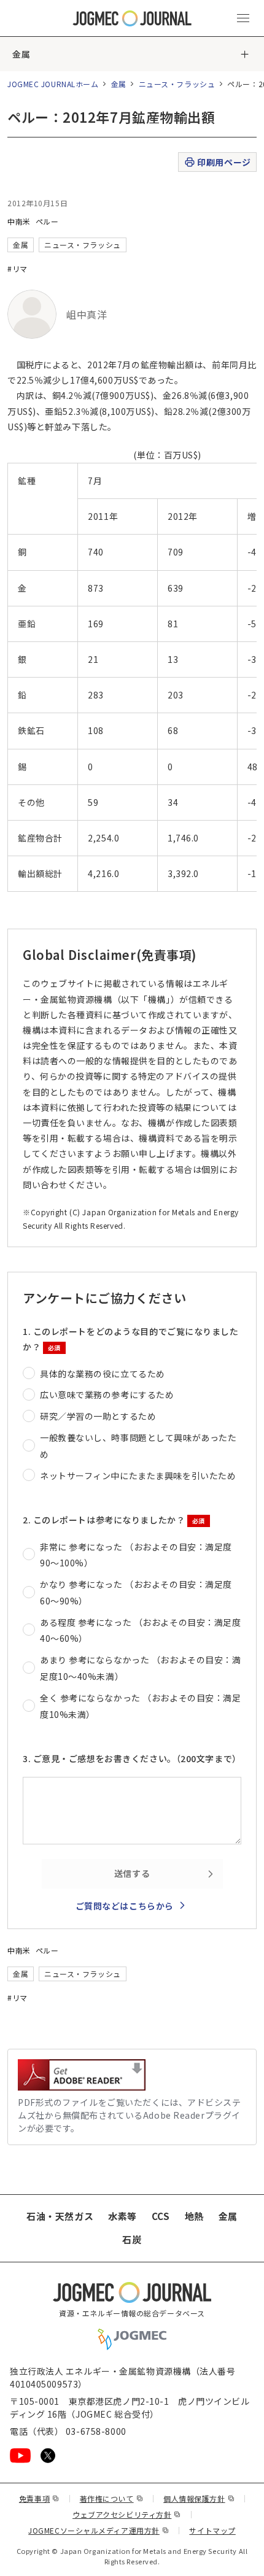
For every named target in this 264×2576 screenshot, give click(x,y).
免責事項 (39, 2498)
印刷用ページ (224, 162)
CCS (161, 2216)
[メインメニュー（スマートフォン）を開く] (243, 18)
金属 (21, 54)
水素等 (122, 2216)
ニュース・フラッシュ (177, 84)
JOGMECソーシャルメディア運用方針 (99, 2530)
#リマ (17, 269)
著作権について (111, 2498)
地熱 (194, 2216)
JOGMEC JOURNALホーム (53, 84)
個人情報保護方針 (199, 2498)
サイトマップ (212, 2530)
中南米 (19, 221)
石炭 (132, 2239)
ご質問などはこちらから (125, 1906)
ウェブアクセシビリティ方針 (127, 2514)
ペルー (47, 221)
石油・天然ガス (60, 2216)
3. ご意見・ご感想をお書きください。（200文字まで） (132, 1758)
